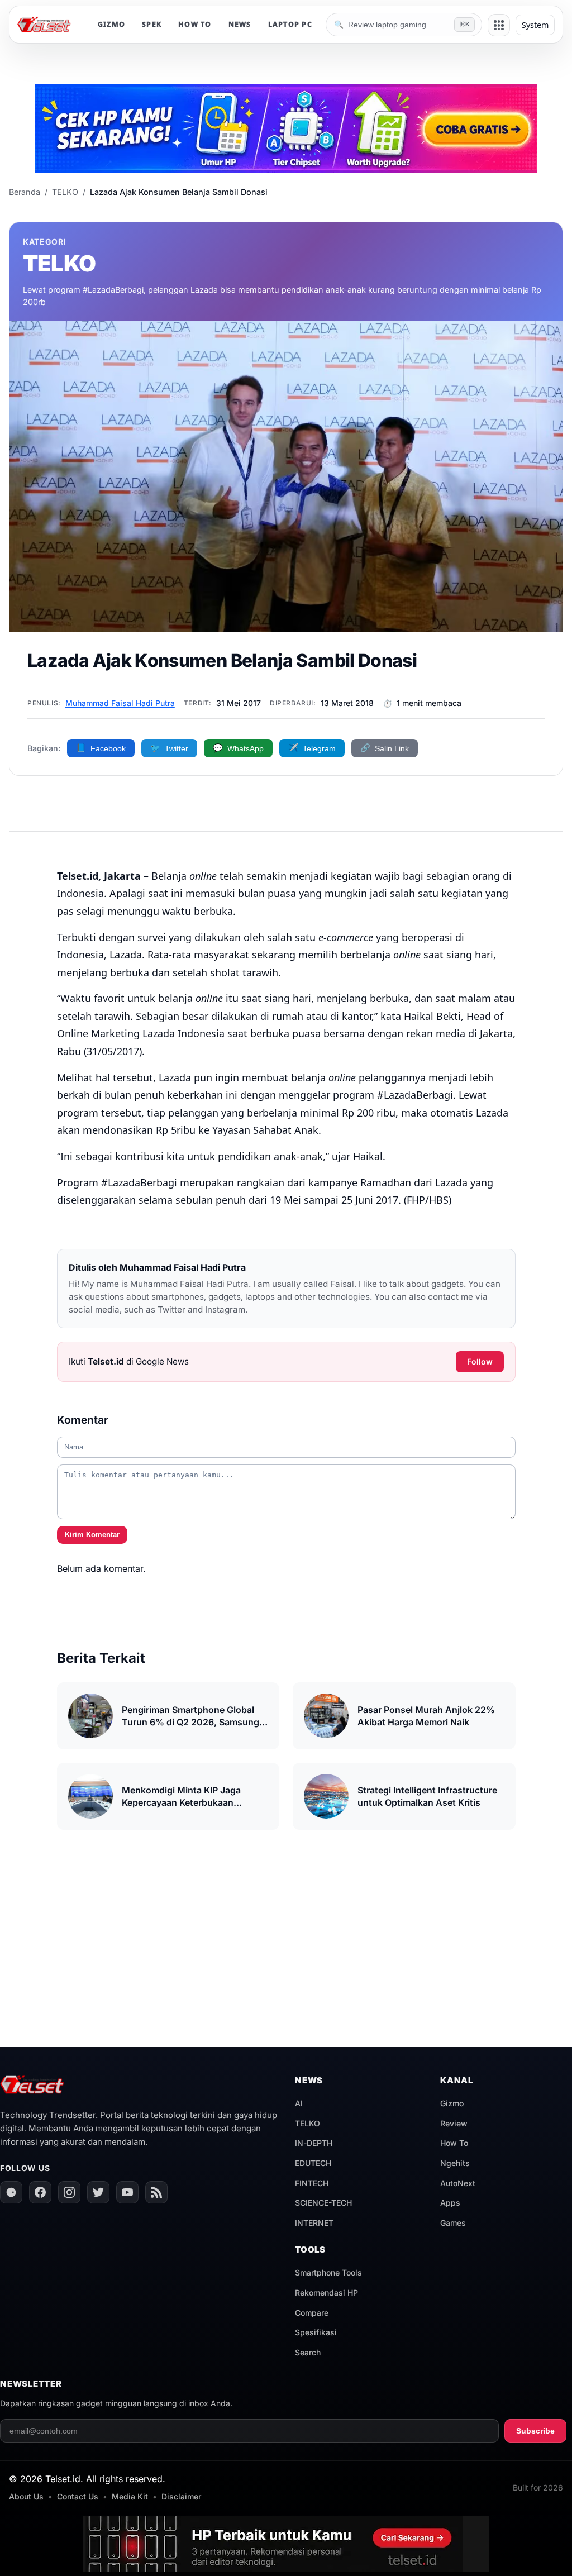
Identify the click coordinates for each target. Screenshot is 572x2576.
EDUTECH (313, 2163)
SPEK (152, 24)
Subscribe (535, 2431)
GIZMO (111, 24)
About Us (26, 2496)
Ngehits (455, 2163)
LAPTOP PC (290, 24)
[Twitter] (98, 2192)
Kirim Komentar (92, 1535)
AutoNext (458, 2183)
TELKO (65, 192)
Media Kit (130, 2496)
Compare (312, 2313)
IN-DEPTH (314, 2143)
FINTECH (312, 2183)
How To (454, 2143)
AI (299, 2103)
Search (308, 2352)
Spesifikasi (316, 2332)
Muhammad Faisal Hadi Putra (120, 703)
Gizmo (452, 2103)
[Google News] (11, 2192)
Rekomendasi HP (326, 2293)
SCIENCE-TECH (323, 2203)
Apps (450, 2203)
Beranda (25, 192)
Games (453, 2223)
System (535, 25)
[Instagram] (69, 2192)
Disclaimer (181, 2496)
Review (454, 2123)
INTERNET (314, 2223)
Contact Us (78, 2496)
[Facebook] (40, 2192)
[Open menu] (499, 25)
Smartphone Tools (328, 2272)
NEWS (240, 24)
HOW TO (195, 24)
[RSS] (156, 2192)
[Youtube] (127, 2192)
